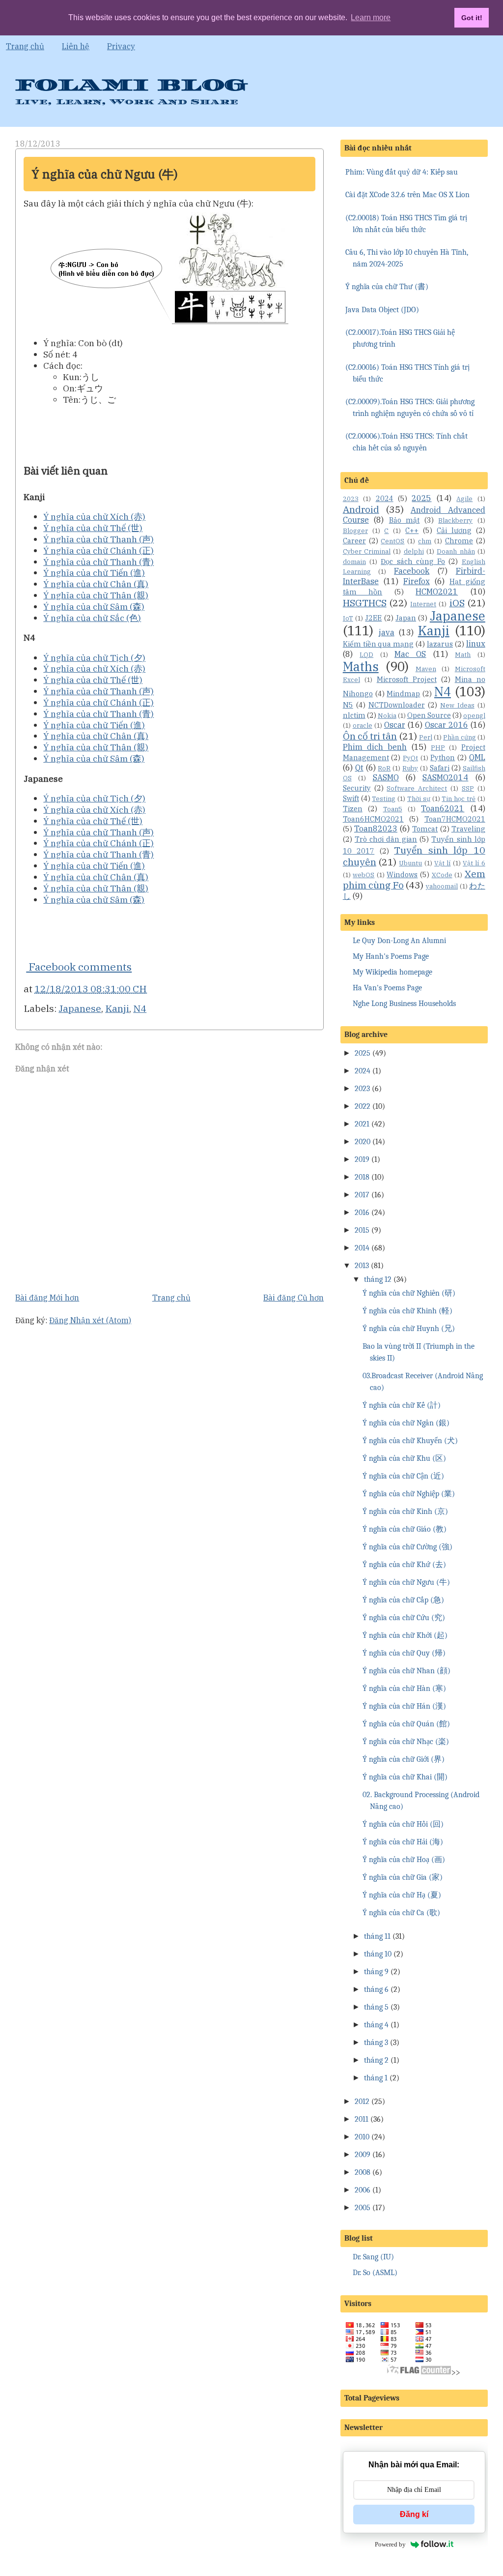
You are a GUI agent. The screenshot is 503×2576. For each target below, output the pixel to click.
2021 (362, 1124)
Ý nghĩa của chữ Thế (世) (93, 528)
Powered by (390, 2544)
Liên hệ (76, 46)
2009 (363, 2155)
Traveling (468, 829)
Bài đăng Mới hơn (47, 1298)
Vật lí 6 (474, 863)
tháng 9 (376, 1972)
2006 (363, 2190)
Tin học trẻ (459, 799)
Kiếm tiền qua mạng (378, 644)
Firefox (417, 581)
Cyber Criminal (367, 551)
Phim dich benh (375, 747)
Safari (440, 768)
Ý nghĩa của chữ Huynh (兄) (409, 1329)
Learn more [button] (371, 17)
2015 (362, 1230)
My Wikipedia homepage (392, 972)
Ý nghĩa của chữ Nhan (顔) (406, 1671)
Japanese (80, 1008)
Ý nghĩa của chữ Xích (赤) (94, 517)
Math (463, 655)
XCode (442, 875)
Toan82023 (376, 829)
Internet (423, 604)
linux (476, 644)
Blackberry (455, 520)
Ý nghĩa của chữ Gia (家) (403, 1877)
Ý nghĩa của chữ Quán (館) (406, 1724)
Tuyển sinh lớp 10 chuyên (414, 856)
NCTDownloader (397, 705)
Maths (361, 666)
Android (361, 509)
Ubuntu (410, 863)
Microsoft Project (407, 679)
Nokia (387, 716)
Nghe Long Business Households (404, 1004)
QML (477, 757)
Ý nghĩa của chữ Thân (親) (96, 595)
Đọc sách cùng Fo (413, 561)
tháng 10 (378, 1954)
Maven (426, 669)
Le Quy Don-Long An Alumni (399, 941)
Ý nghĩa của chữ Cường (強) (407, 1547)
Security (357, 788)
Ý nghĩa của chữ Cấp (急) (403, 1600)
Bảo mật (405, 520)
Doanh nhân (456, 551)
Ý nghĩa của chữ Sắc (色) (92, 618)
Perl (426, 737)
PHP (438, 748)
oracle (363, 725)
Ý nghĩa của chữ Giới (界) (404, 1759)
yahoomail (442, 886)
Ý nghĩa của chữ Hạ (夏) (402, 1895)
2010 (362, 2137)
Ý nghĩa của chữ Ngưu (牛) (105, 174)
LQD (366, 655)
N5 (348, 705)
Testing (384, 799)
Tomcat (425, 829)
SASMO (386, 777)
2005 (363, 2208)
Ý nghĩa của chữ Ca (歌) (401, 1913)
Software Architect (417, 788)
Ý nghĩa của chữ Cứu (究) (404, 1618)
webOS (363, 875)
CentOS (392, 541)
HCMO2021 (437, 592)
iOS (457, 603)
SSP (468, 788)
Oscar (395, 725)
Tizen (353, 809)
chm (425, 541)
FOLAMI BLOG (131, 85)
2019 (362, 1159)
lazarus (440, 644)
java (387, 632)
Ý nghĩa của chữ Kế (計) (402, 1405)
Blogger (355, 531)
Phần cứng (459, 737)
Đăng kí (414, 2514)
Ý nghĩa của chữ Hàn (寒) (404, 1688)
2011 (362, 2119)
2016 (362, 1213)
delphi (414, 551)
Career (354, 541)
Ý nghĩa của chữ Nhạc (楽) (406, 1742)
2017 (362, 1195)
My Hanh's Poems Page (391, 956)
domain (354, 562)
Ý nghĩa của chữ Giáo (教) (405, 1529)
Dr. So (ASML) (375, 2273)
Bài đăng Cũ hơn (293, 1298)
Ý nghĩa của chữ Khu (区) (404, 1458)
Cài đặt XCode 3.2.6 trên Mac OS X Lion (407, 195)
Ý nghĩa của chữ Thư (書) (387, 287)
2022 (363, 1106)
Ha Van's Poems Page (387, 988)
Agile (464, 499)
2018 (362, 1177)
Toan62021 (443, 808)
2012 (362, 2102)
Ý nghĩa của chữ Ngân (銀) (406, 1423)
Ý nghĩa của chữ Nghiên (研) (409, 1293)
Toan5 (393, 809)
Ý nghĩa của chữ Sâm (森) (94, 607)
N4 (140, 1008)
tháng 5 (376, 2007)
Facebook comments (79, 967)
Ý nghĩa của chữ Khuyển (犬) (410, 1441)
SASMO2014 (445, 777)
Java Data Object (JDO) (382, 310)
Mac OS (410, 654)
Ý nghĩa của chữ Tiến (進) (94, 573)
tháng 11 (377, 1936)
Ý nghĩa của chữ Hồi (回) (403, 1824)
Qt (359, 768)
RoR (384, 768)
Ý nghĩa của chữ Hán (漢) (404, 1706)
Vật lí (442, 863)
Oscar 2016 (447, 725)
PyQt (410, 758)
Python (443, 757)
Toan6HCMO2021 (373, 819)
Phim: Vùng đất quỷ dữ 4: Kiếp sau (402, 172)
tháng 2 (376, 2060)
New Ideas (457, 705)
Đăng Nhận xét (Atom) (90, 1320)
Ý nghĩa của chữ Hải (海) (403, 1842)
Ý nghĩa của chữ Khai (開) (405, 1777)
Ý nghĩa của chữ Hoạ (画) (404, 1860)
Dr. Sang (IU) (373, 2257)
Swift (351, 798)
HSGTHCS (365, 603)
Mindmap (403, 694)
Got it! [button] (472, 18)
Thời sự (419, 799)
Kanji (117, 1008)
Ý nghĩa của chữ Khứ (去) (404, 1565)
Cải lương (454, 530)
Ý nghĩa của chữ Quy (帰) (404, 1653)
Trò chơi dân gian (386, 839)
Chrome (459, 541)
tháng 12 (378, 1279)
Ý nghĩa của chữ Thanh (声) (98, 539)
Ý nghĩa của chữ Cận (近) (403, 1476)
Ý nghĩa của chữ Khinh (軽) (407, 1311)
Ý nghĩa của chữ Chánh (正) (98, 550)
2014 (362, 1248)
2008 (363, 2172)
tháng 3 (376, 2043)
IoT (348, 618)
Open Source (429, 715)
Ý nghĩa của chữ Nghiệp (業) (409, 1494)
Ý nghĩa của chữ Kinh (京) (405, 1511)
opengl (474, 716)
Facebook (412, 571)
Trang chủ (25, 46)
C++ (412, 530)
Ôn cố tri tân (370, 736)
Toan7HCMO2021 (455, 819)
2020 (363, 1142)
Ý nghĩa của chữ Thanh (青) (98, 562)
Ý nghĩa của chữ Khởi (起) (405, 1635)
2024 (385, 498)
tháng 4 (376, 2025)
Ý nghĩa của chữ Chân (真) (96, 584)
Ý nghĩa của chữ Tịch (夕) (94, 658)
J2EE (373, 618)
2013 (362, 1266)
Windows (402, 874)
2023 (351, 499)
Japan (406, 618)
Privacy (121, 46)
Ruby (410, 768)
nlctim (354, 715)
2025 (421, 498)
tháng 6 (376, 1989)
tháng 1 (376, 2078)
